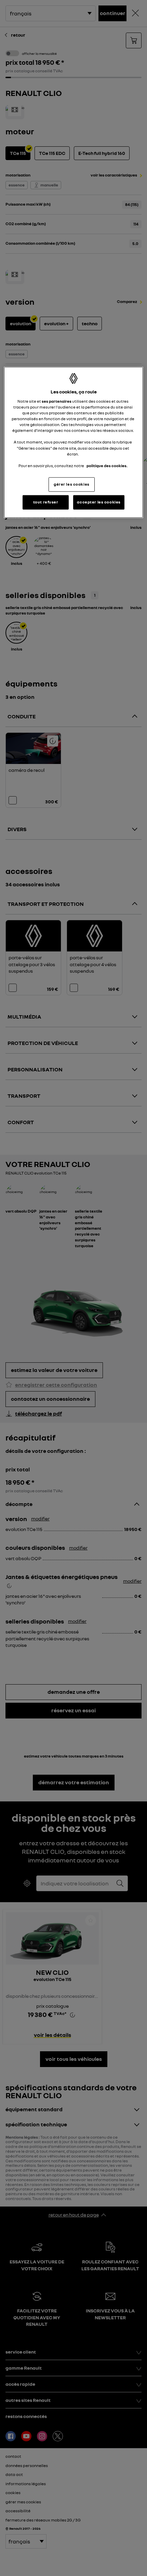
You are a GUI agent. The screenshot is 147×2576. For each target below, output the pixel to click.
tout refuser (46, 502)
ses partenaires (57, 401)
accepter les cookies (99, 502)
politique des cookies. (107, 465)
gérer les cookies (72, 484)
